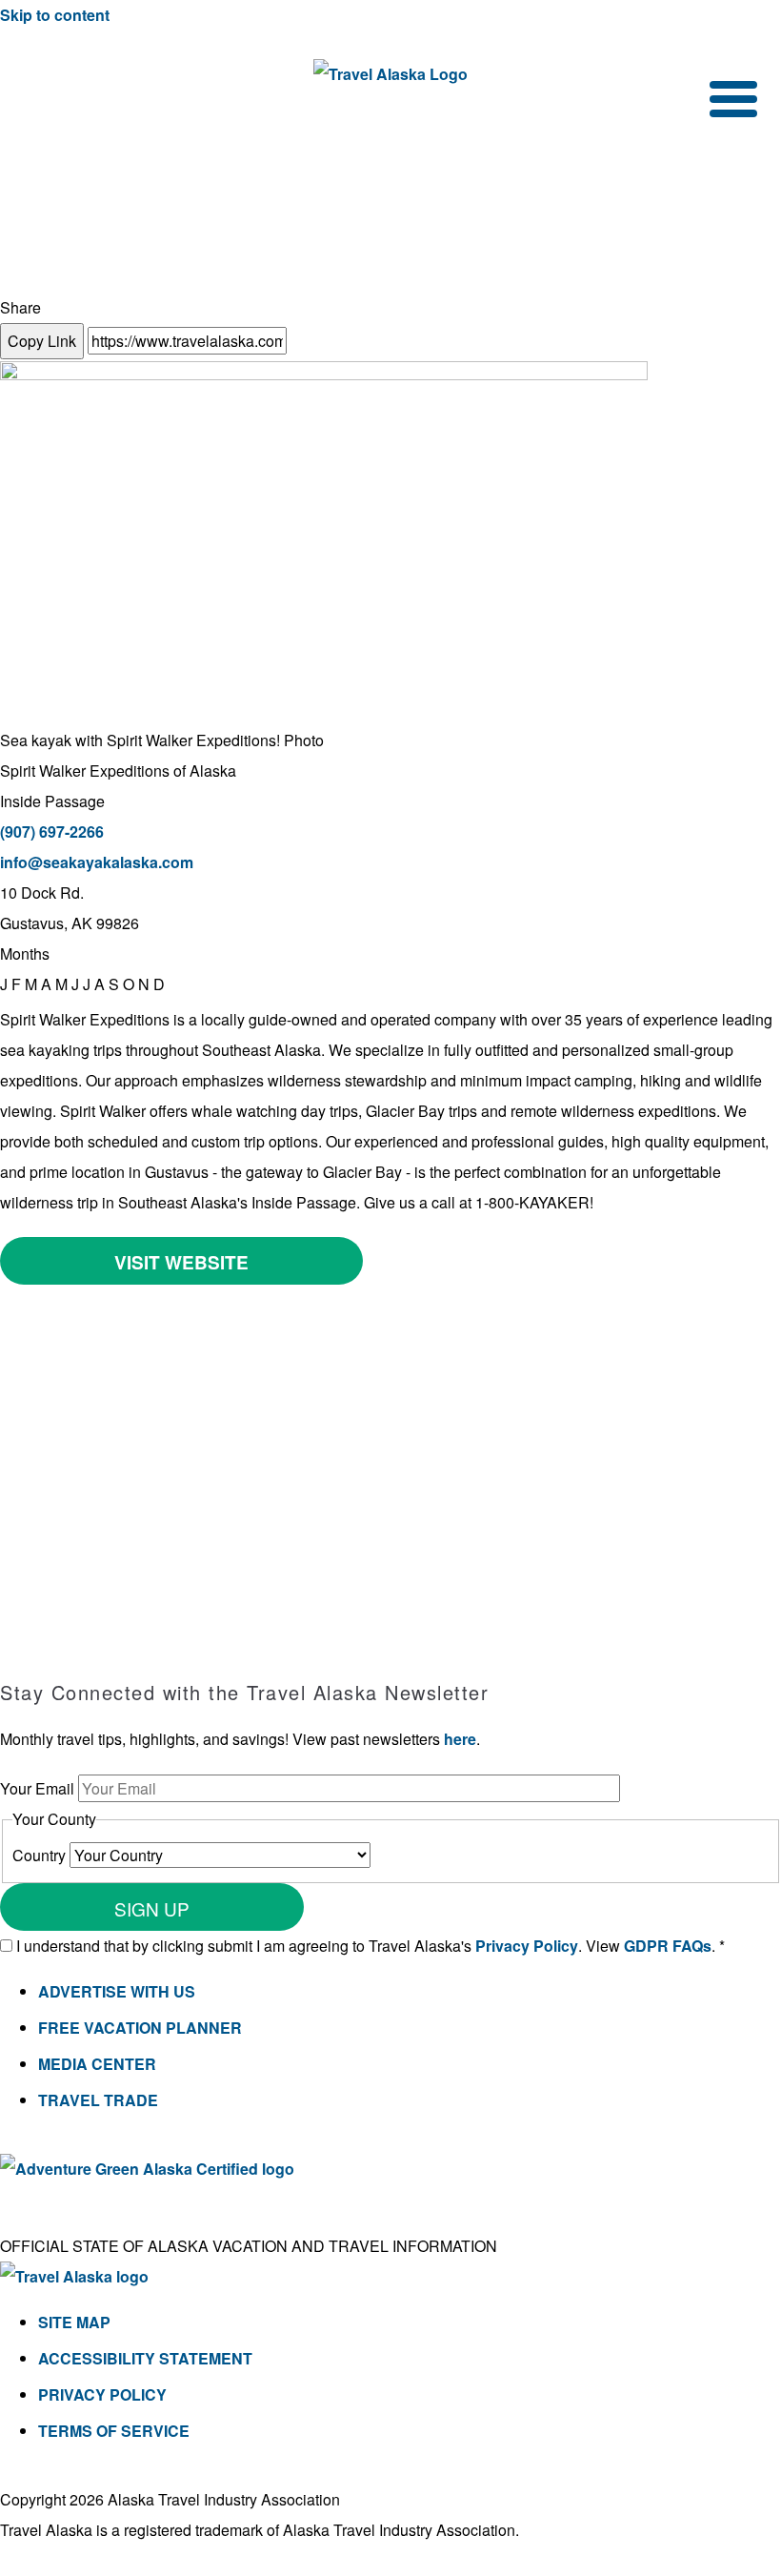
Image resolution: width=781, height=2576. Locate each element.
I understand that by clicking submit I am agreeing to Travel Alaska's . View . (370, 1946)
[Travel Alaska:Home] (390, 74)
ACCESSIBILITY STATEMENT (145, 2358)
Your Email (39, 1788)
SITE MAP (74, 2322)
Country (41, 1855)
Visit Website (181, 1262)
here (460, 1739)
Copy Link (42, 341)
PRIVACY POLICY (102, 2394)
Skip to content (55, 15)
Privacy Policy (527, 1946)
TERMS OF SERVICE (114, 2431)
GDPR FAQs (668, 1946)
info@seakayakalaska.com (97, 862)
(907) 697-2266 (52, 832)
